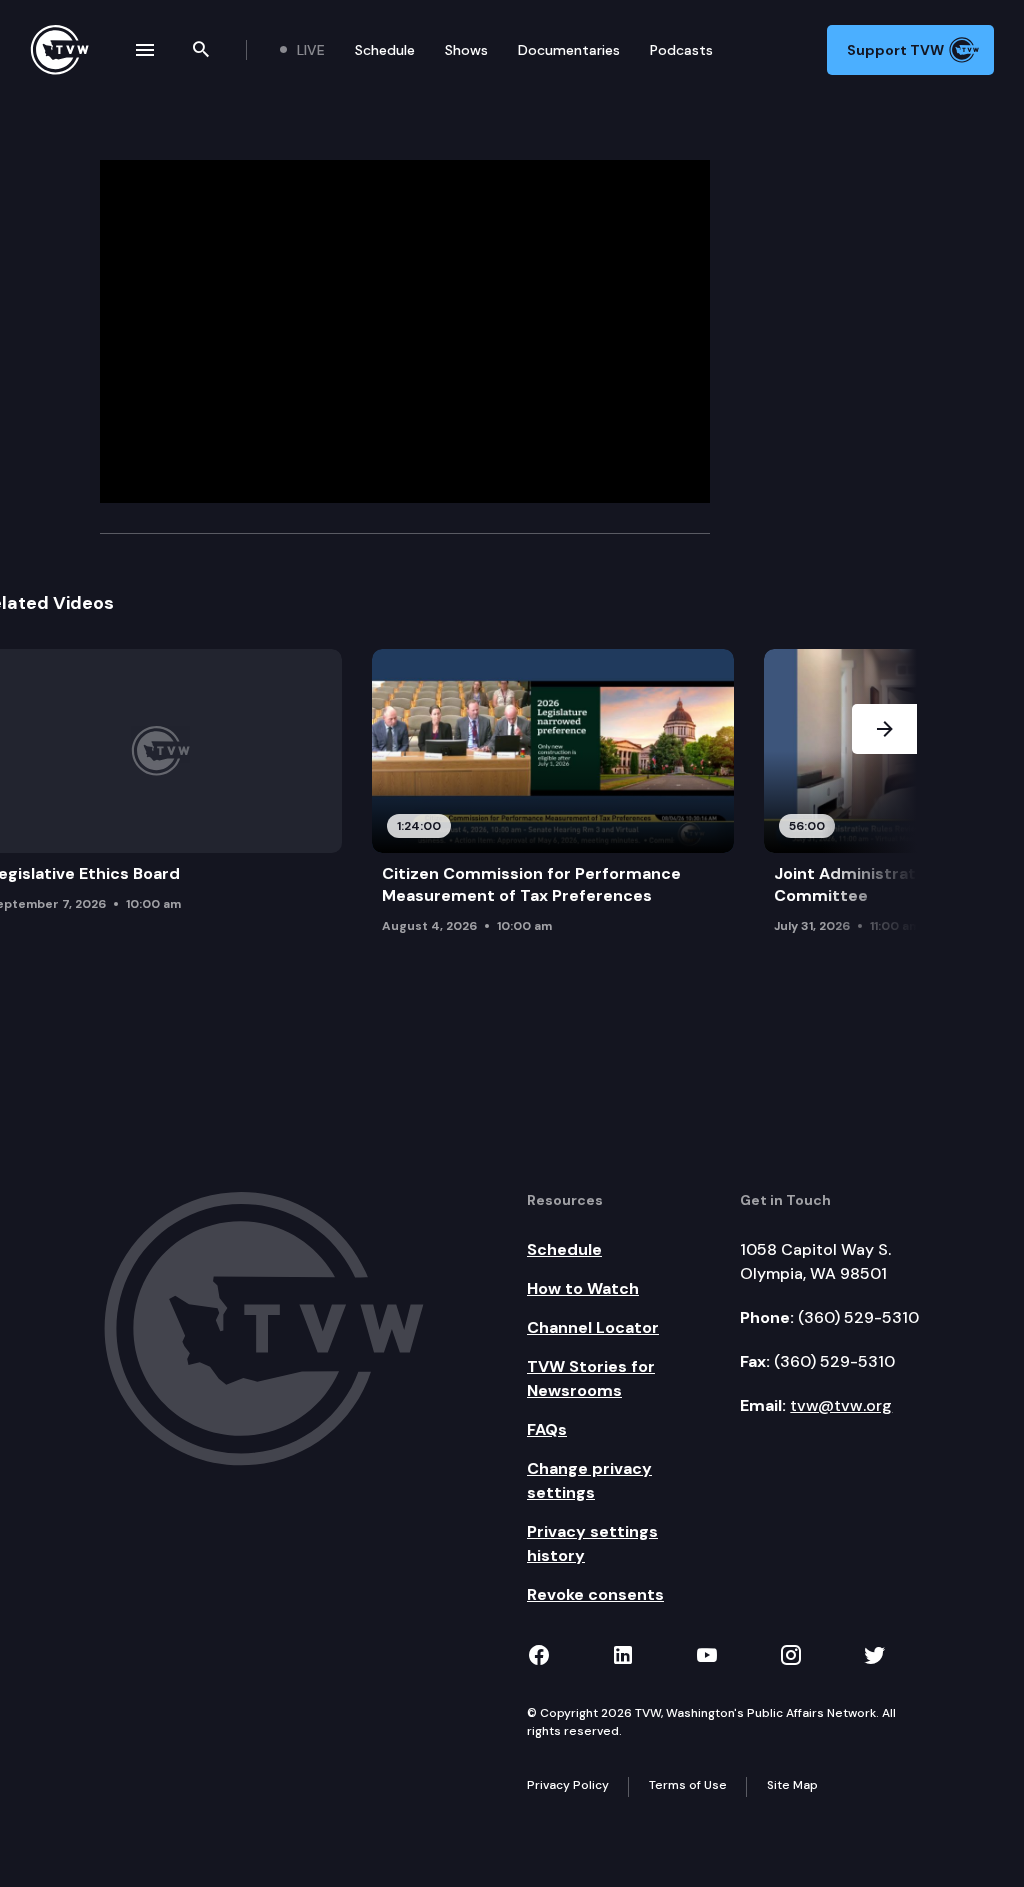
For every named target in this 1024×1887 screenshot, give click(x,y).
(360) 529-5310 (858, 1317)
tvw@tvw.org (841, 1405)
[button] (884, 808)
